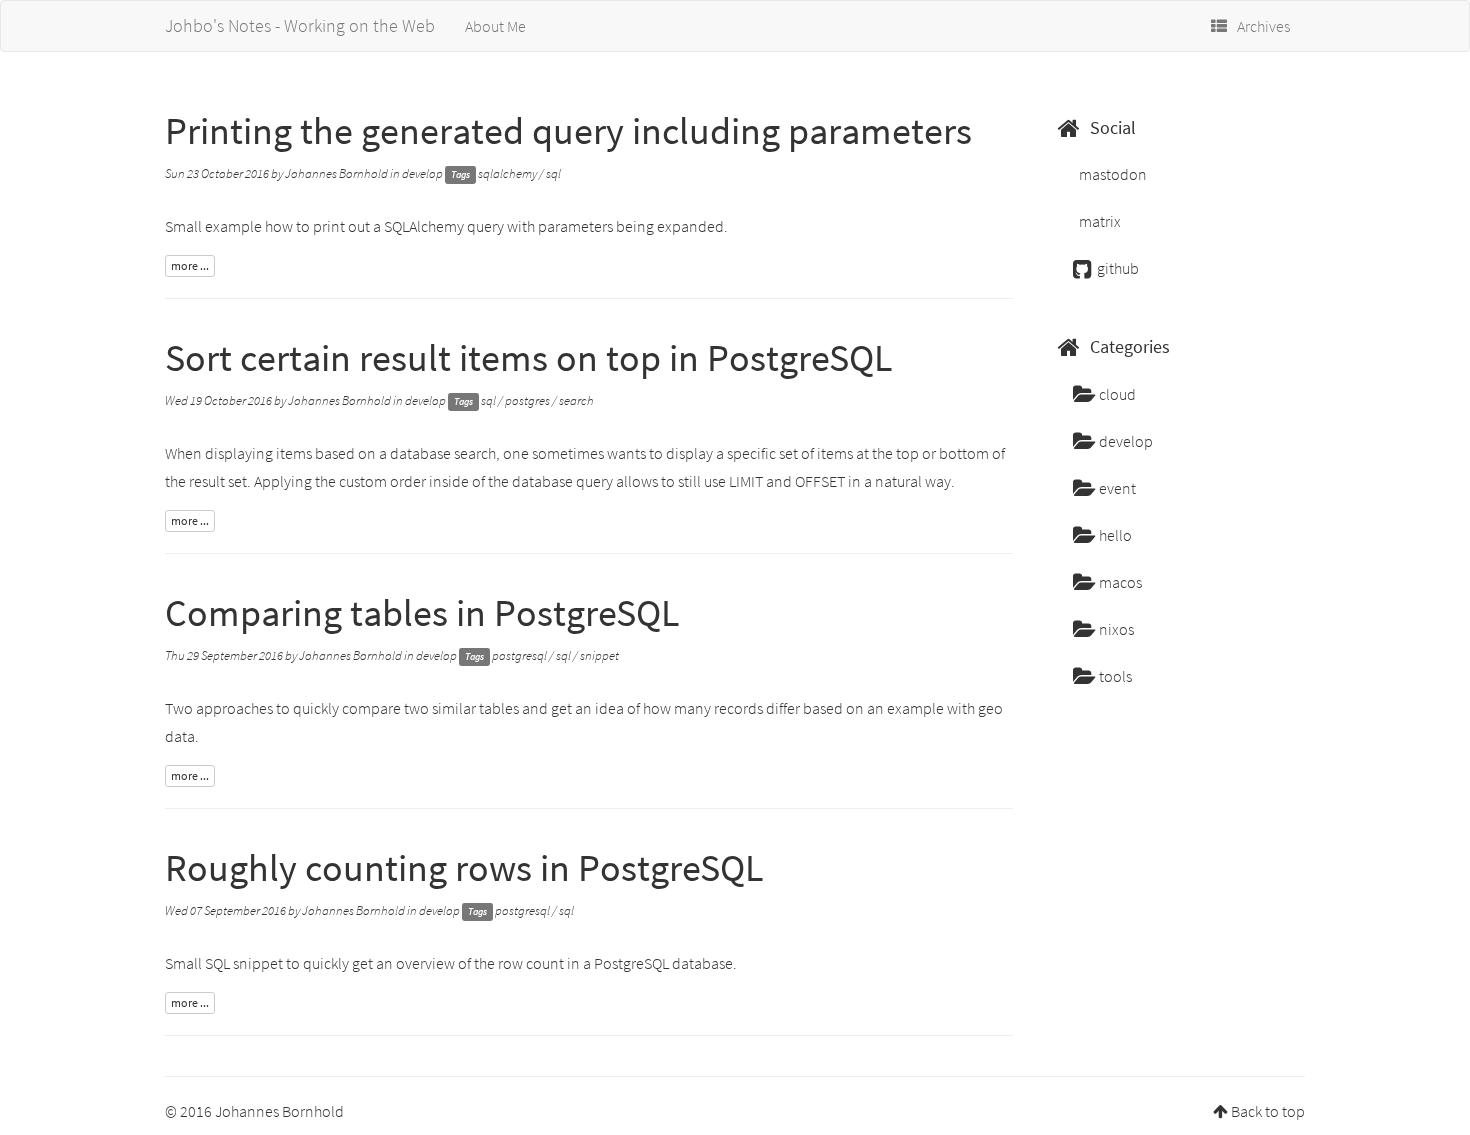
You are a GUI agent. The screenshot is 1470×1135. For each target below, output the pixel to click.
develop (422, 173)
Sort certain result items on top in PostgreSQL (528, 357)
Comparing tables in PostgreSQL (422, 612)
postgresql (519, 655)
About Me (495, 26)
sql (553, 173)
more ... (190, 265)
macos (1119, 582)
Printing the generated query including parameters (568, 130)
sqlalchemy (507, 173)
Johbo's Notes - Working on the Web (300, 25)
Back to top (1268, 1111)
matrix (1098, 221)
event (1116, 488)
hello (1114, 535)
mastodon (1111, 174)
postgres (527, 400)
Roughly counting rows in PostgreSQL (464, 867)
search (576, 400)
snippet (599, 655)
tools (1114, 676)
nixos (1115, 629)
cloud (1116, 394)
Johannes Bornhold (336, 173)
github (1116, 268)
